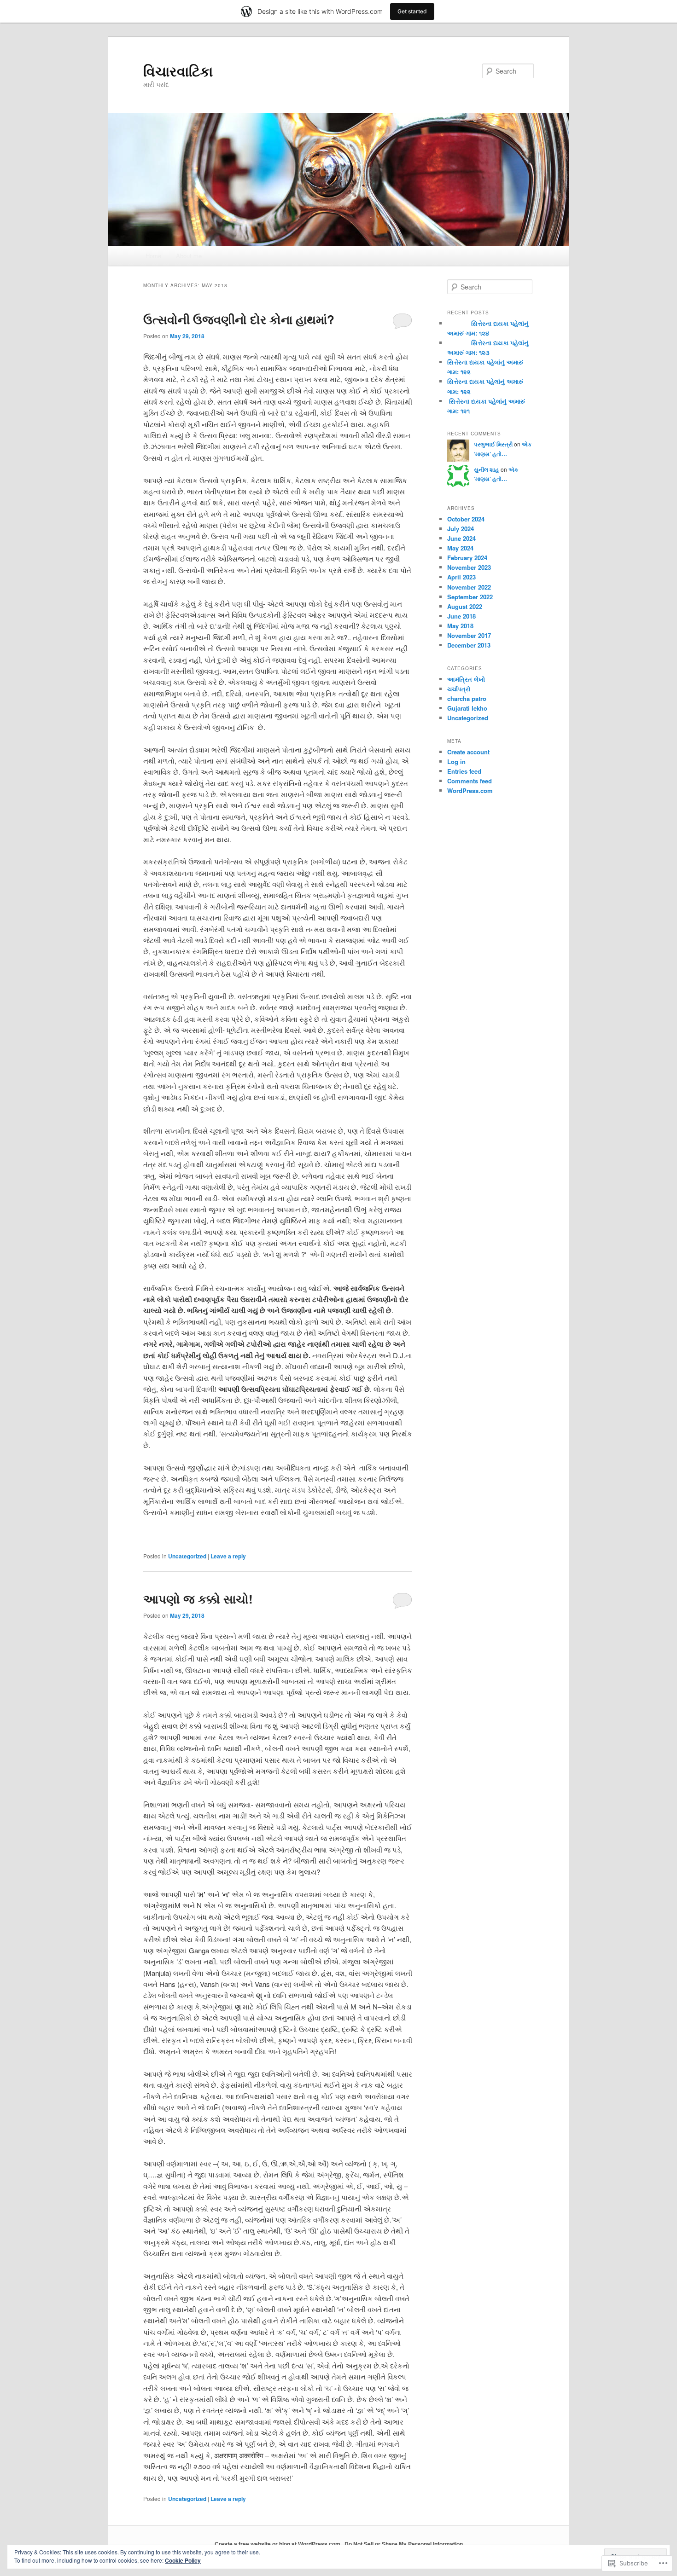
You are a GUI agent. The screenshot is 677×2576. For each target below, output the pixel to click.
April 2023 (461, 577)
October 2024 (466, 519)
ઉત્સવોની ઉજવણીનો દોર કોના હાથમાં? (239, 319)
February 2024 (467, 558)
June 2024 (461, 538)
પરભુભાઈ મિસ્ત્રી (493, 444)
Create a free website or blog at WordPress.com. (278, 2544)
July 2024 (461, 529)
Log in (456, 761)
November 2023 (469, 567)
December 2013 (469, 645)
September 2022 (470, 597)
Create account (468, 752)
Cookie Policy (183, 2560)
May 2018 (460, 626)
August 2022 (465, 606)
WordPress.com (470, 790)
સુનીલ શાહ (487, 469)
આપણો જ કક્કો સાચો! (198, 1599)
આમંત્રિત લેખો (466, 679)
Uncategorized (187, 1556)
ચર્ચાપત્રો (459, 689)
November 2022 (469, 587)
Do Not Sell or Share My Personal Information (404, 2544)
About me (189, 256)
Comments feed (470, 781)
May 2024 (460, 548)
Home (153, 256)
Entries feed (464, 771)
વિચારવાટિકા (178, 71)
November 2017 (469, 635)
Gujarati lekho (467, 708)
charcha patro (467, 698)
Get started (412, 11)
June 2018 (461, 616)
